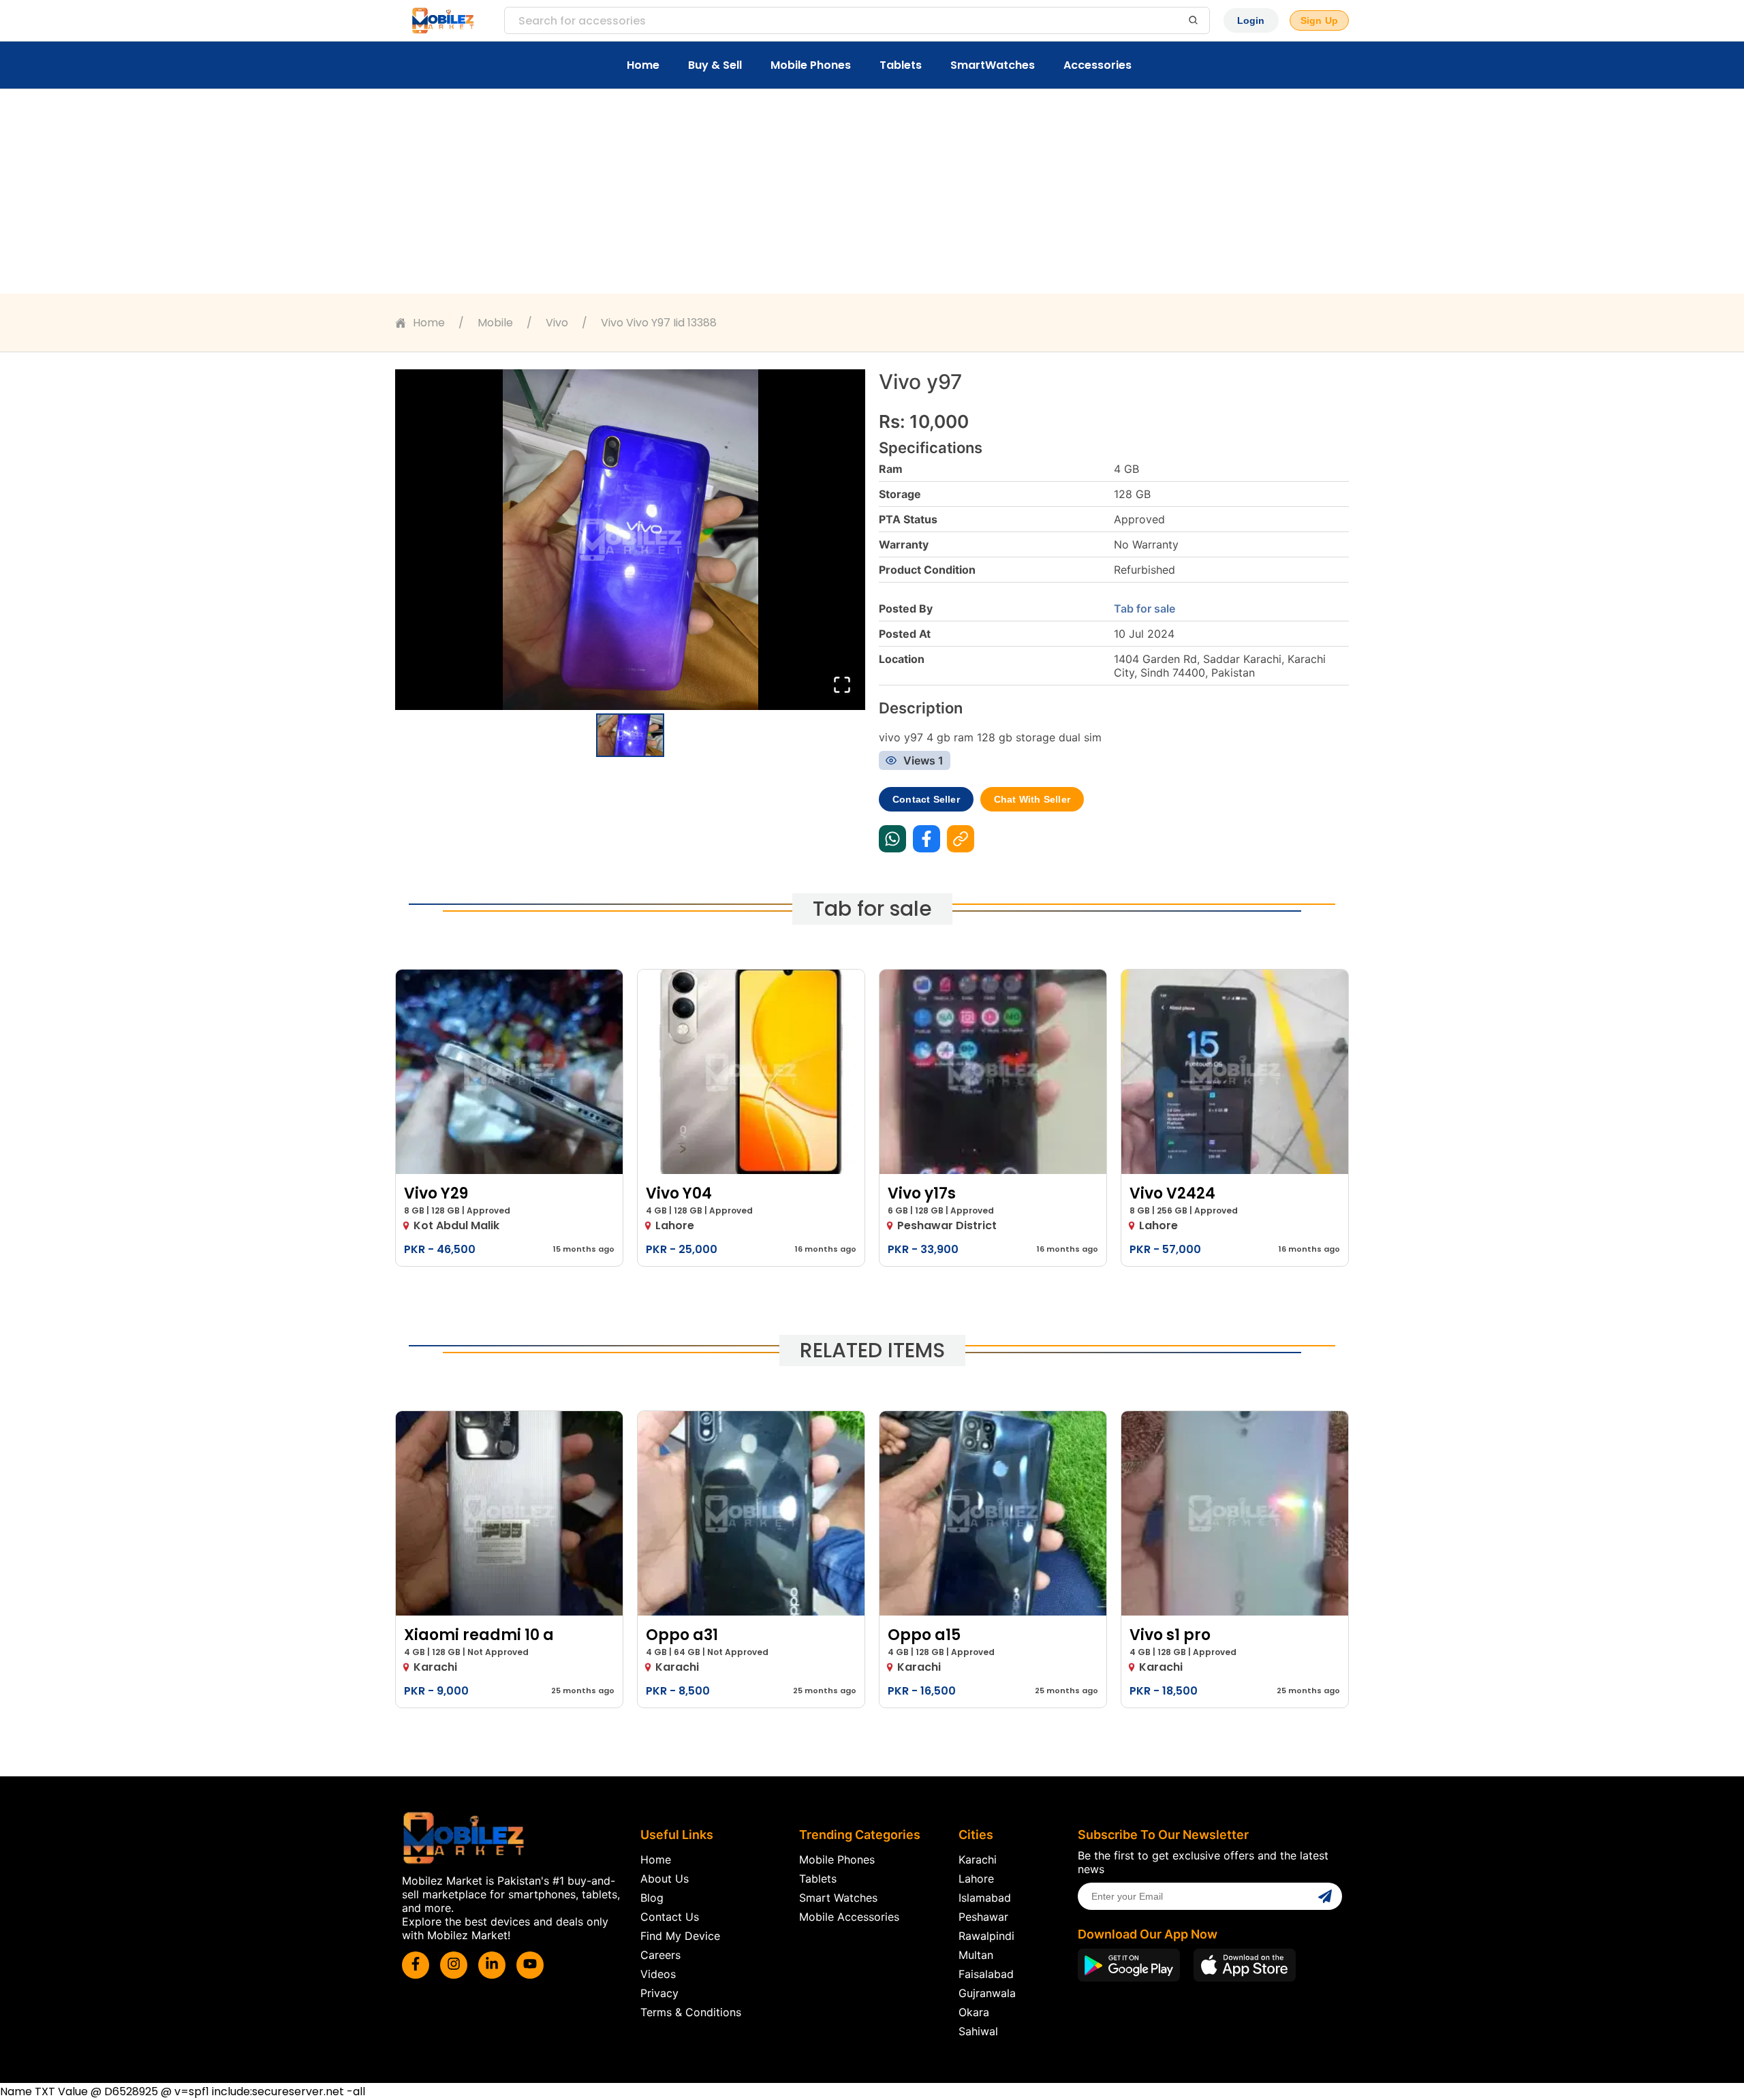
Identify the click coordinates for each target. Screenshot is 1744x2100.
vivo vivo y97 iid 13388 (659, 323)
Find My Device (680, 1936)
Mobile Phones (811, 65)
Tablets (901, 65)
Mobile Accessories (849, 1917)
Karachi (978, 1859)
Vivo (557, 323)
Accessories (1097, 65)
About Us (665, 1879)
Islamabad (985, 1898)
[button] (630, 540)
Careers (660, 1955)
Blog (652, 1898)
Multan (976, 1955)
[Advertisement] (872, 191)
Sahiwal (978, 2031)
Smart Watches (838, 1898)
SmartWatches (993, 65)
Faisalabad (986, 1974)
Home (643, 65)
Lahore (976, 1879)
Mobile (495, 323)
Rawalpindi (986, 1936)
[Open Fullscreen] (842, 686)
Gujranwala (987, 1993)
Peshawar (983, 1917)
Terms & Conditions (691, 2012)
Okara (974, 2012)
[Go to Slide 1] (630, 735)
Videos (658, 1974)
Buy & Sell (715, 65)
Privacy (659, 1993)
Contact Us (670, 1917)
